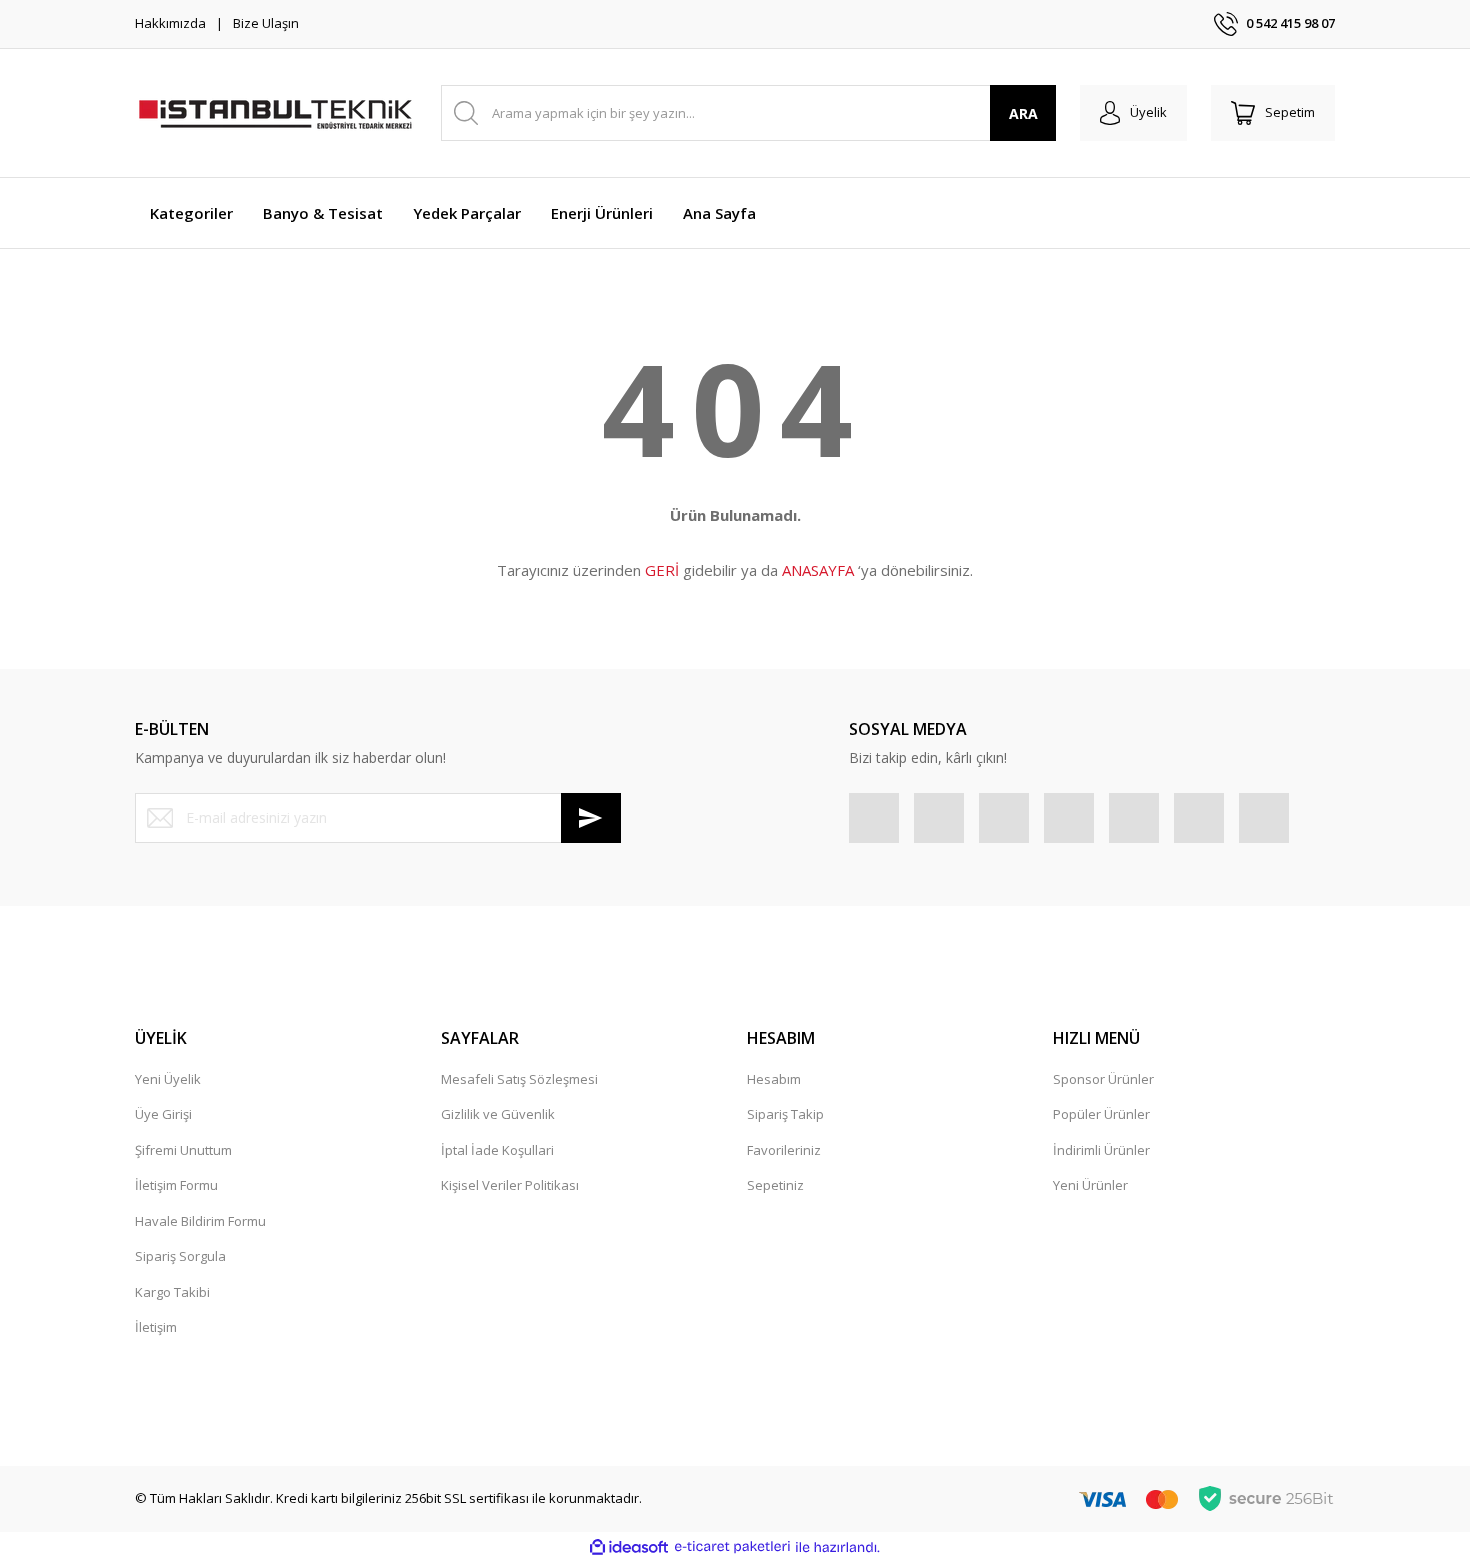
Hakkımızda (170, 23)
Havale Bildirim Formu (200, 1221)
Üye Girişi (163, 1114)
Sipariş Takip (785, 1114)
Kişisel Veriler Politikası (510, 1185)
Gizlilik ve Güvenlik (498, 1114)
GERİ (662, 570)
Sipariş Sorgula (180, 1256)
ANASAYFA (818, 570)
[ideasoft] (629, 1547)
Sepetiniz (775, 1185)
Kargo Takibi (172, 1292)
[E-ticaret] (732, 1547)
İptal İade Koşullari (497, 1150)
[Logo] (275, 113)
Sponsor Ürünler (1103, 1079)
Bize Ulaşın (266, 23)
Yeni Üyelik (168, 1079)
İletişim (156, 1327)
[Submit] (591, 818)
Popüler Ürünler (1101, 1114)
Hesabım (774, 1079)
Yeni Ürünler (1090, 1185)
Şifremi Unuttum (183, 1150)
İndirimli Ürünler (1101, 1150)
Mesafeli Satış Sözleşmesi (519, 1079)
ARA (1023, 113)
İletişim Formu (176, 1185)
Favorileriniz (784, 1150)
